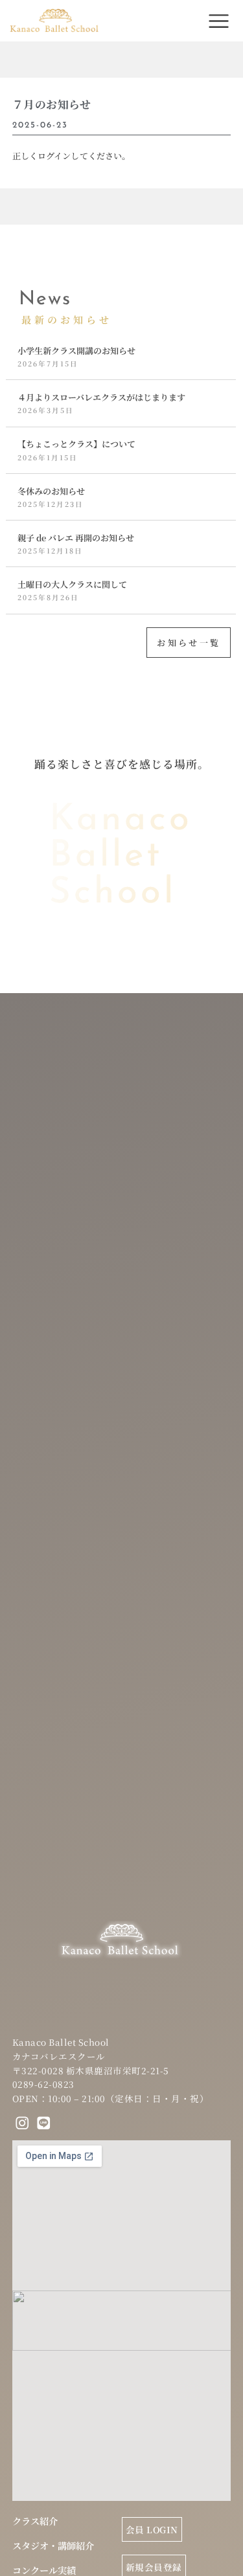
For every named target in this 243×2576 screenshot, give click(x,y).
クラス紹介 (35, 2521)
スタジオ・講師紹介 (53, 2546)
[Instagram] (23, 2123)
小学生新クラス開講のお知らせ (76, 351)
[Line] (43, 2123)
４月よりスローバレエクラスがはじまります (101, 397)
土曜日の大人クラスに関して (72, 584)
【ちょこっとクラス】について (76, 444)
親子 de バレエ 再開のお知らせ (76, 538)
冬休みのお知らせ (51, 491)
